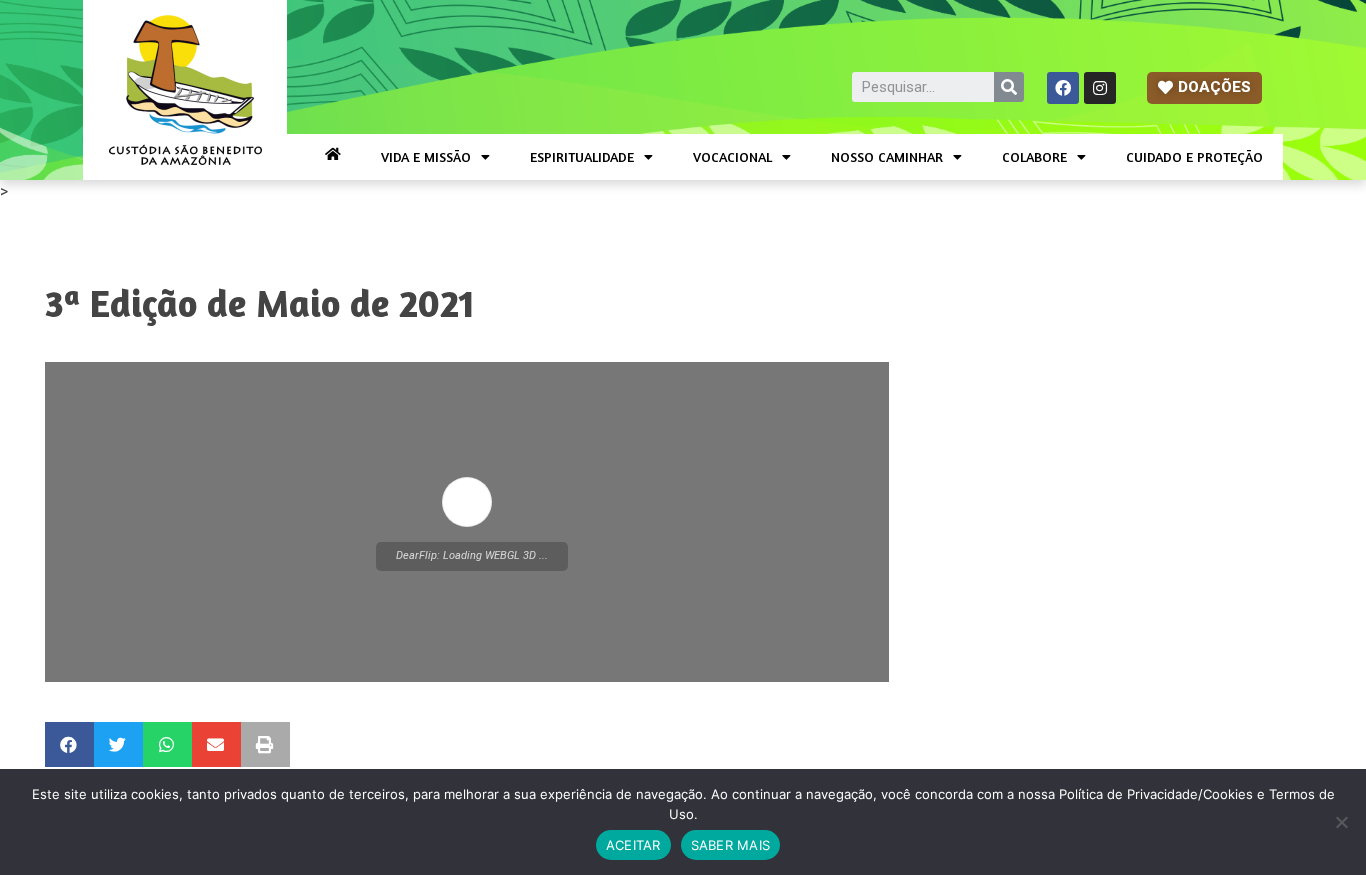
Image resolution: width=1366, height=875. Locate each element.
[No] (1341, 822)
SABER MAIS (731, 845)
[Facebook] (1063, 88)
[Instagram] (1100, 88)
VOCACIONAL (732, 156)
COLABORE (1034, 156)
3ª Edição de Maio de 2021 (260, 303)
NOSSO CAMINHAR (887, 156)
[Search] (1009, 87)
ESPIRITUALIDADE (582, 156)
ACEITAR (633, 845)
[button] (1204, 88)
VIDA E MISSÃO (426, 156)
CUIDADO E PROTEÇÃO (1194, 156)
